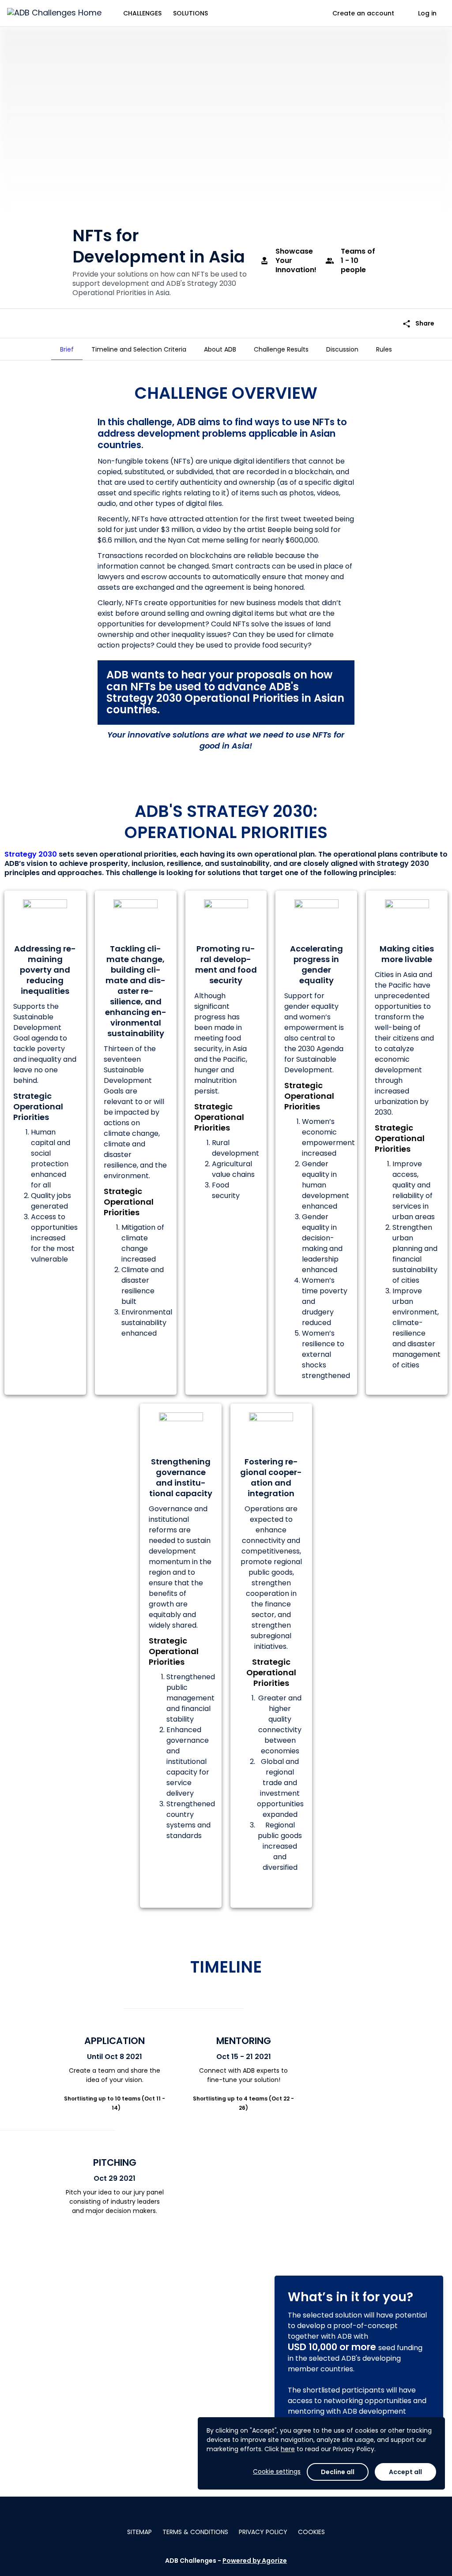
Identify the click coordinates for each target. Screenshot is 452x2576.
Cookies (311, 2532)
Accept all (405, 2472)
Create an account (363, 13)
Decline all (338, 2472)
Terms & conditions (195, 2532)
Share (418, 324)
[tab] (67, 349)
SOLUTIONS (190, 13)
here (288, 2449)
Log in (427, 13)
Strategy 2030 (31, 854)
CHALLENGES (142, 13)
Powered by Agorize (255, 2561)
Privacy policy (263, 2532)
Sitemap (139, 2532)
